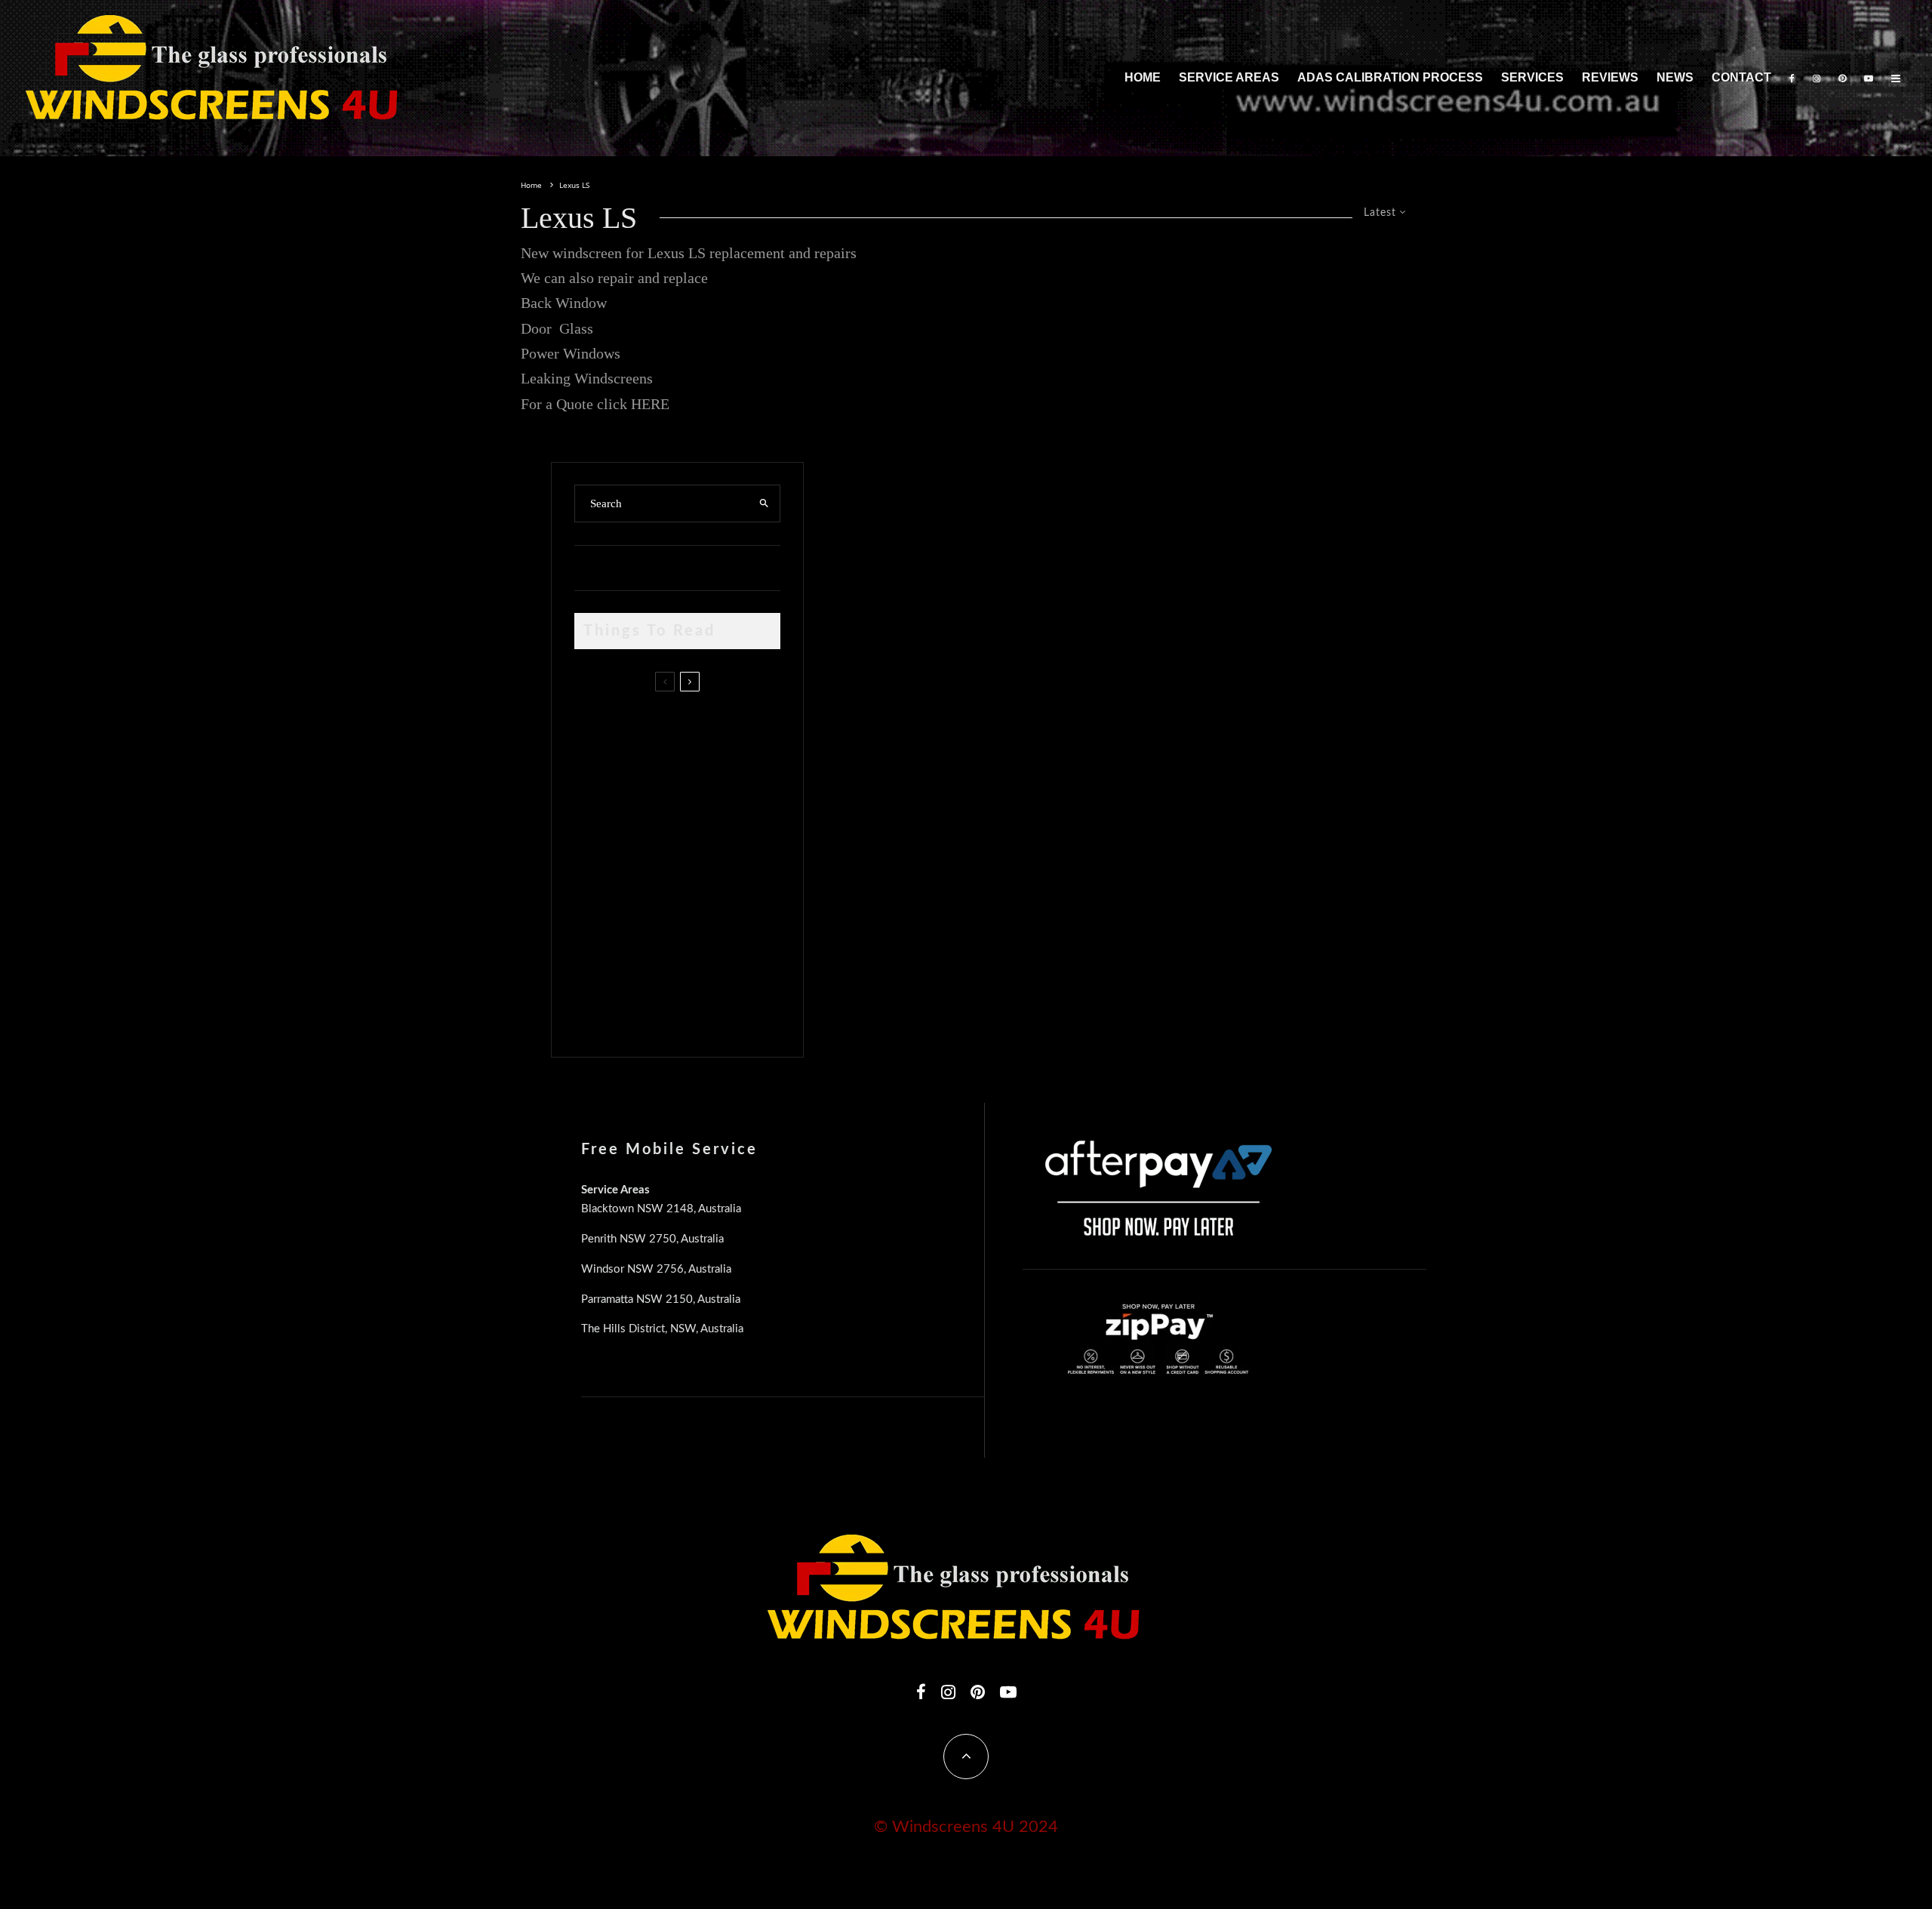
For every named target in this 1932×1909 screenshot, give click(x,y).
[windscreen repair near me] (599, 798)
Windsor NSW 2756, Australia (656, 1269)
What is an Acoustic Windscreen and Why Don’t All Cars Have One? (704, 1005)
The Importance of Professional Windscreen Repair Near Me (696, 799)
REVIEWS (1610, 77)
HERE (650, 404)
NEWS (1675, 77)
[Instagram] (1817, 78)
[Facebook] (1792, 78)
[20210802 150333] (599, 866)
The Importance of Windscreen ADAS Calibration (683, 862)
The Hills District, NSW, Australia (662, 1329)
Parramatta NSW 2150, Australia (661, 1299)
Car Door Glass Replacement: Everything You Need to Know (708, 727)
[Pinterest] (1842, 78)
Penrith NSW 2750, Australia (652, 1239)
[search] (764, 503)
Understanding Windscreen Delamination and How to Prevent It (702, 934)
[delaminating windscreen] (599, 938)
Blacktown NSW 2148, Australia (661, 1209)
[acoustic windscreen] (599, 1010)
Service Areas (1229, 77)
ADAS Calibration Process (1390, 77)
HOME (1143, 77)
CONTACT (1741, 77)
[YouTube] (1869, 78)
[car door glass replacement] (599, 731)
